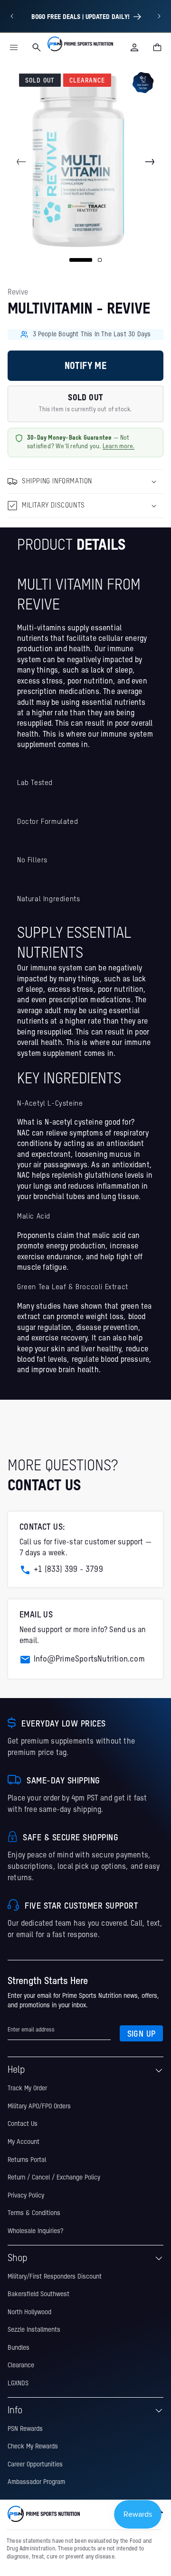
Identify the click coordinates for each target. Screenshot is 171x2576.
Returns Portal (27, 2160)
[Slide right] (150, 162)
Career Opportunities (35, 2465)
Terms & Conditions (34, 2213)
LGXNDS (18, 2383)
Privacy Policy (26, 2196)
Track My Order (27, 2088)
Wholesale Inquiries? (35, 2231)
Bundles (19, 2348)
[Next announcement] (159, 16)
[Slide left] (21, 162)
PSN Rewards (25, 2429)
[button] (14, 47)
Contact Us (23, 2124)
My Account (24, 2142)
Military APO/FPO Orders (39, 2106)
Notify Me (86, 367)
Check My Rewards (33, 2447)
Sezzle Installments (34, 2330)
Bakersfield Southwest (38, 2294)
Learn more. (119, 447)
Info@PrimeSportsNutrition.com (89, 1659)
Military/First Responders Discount (55, 2277)
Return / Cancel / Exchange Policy (54, 2178)
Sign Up (142, 2034)
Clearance (21, 2365)
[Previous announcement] (12, 16)
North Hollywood (29, 2312)
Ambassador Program (36, 2482)
